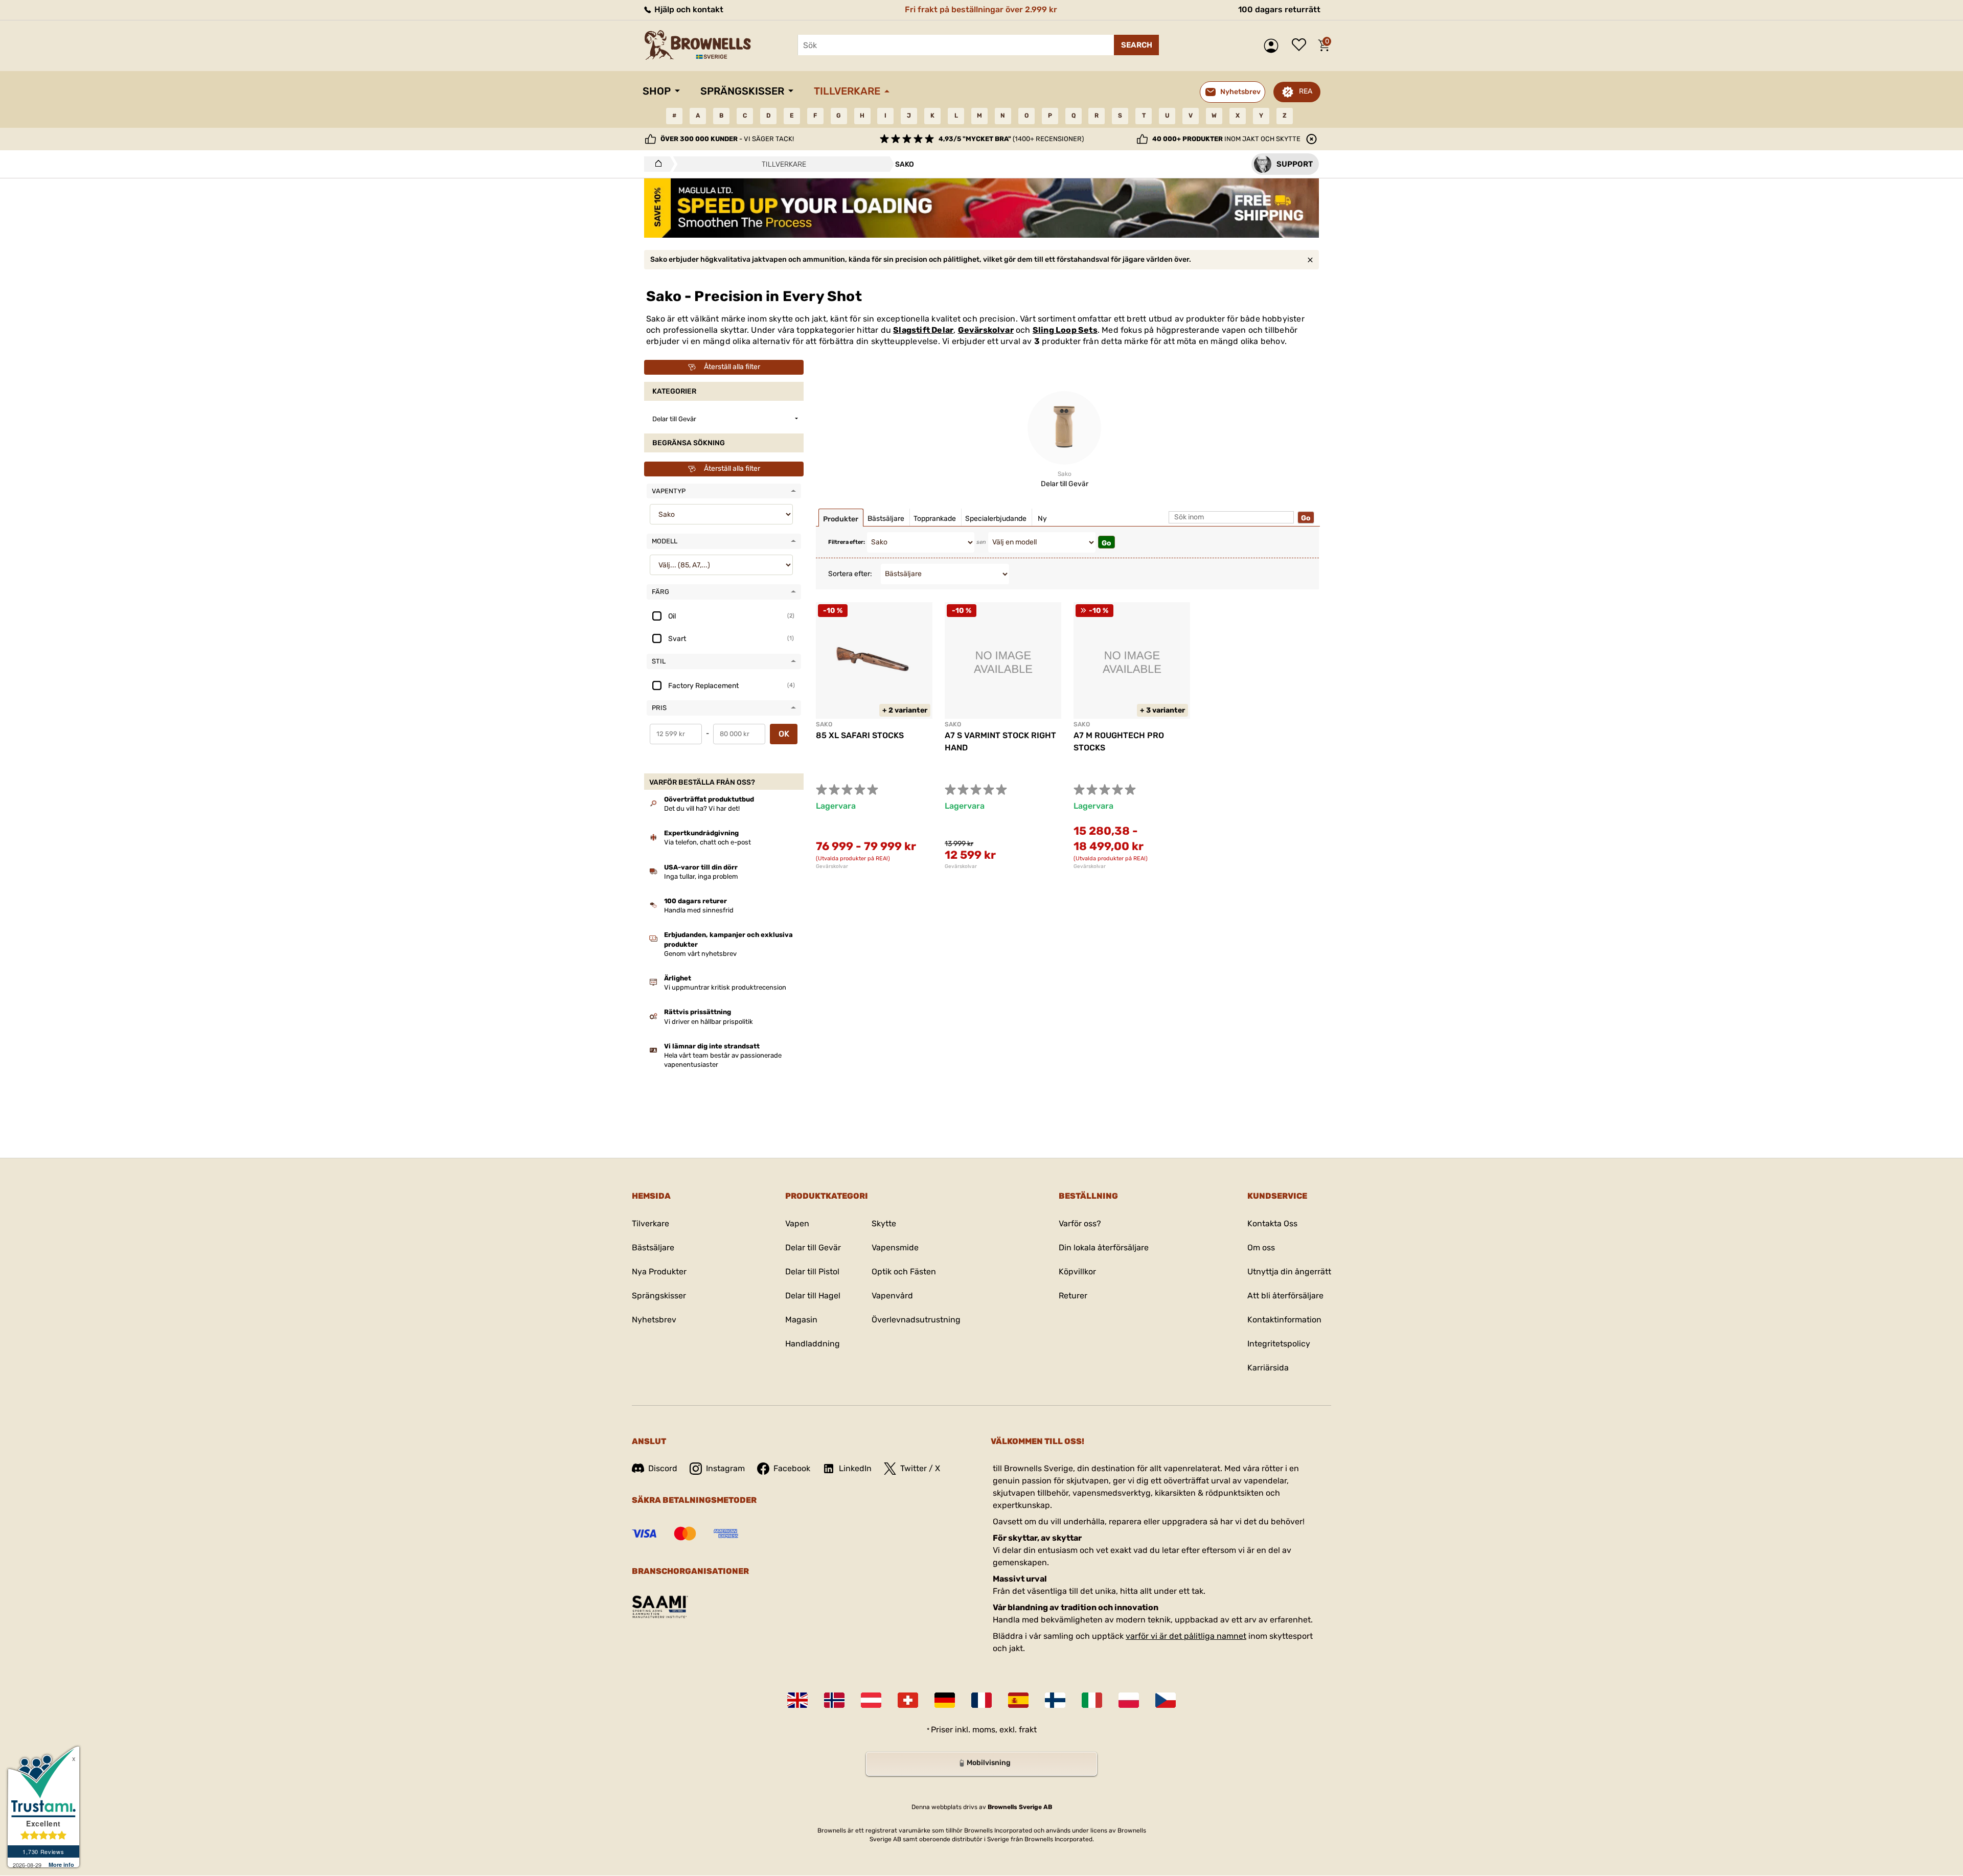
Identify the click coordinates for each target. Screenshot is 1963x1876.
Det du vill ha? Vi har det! (702, 808)
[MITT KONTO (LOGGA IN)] (1274, 46)
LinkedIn (855, 1468)
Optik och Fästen (904, 1272)
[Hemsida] (656, 164)
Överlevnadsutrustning (916, 1320)
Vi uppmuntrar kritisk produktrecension (725, 987)
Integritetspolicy (1279, 1344)
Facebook (792, 1468)
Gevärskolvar (986, 330)
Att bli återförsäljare (1285, 1296)
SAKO (824, 724)
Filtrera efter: (847, 542)
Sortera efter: (850, 574)
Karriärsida (1268, 1368)
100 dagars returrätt (1279, 9)
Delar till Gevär (813, 1248)
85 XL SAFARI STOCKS (860, 735)
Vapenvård (892, 1296)
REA (1306, 91)
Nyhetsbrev (654, 1320)
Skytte (884, 1223)
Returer (1073, 1296)
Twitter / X (920, 1468)
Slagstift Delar (923, 330)
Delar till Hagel (813, 1296)
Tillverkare (847, 91)
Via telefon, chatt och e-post (707, 842)
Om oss (1261, 1248)
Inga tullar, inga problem (701, 876)
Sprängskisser (742, 91)
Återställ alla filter (732, 367)
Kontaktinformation (1284, 1320)
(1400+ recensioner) (1011, 139)
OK (784, 734)
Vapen (797, 1223)
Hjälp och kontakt (688, 9)
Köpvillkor (1077, 1272)
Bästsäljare (653, 1248)
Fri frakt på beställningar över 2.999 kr (981, 9)
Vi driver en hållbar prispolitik (709, 1022)
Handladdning (813, 1344)
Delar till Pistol (812, 1272)
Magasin (801, 1320)
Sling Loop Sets (1065, 330)
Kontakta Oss (1272, 1223)
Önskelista (1302, 45)
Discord (663, 1468)
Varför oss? (1080, 1223)
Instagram (725, 1468)
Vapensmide (895, 1248)
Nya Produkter (659, 1272)
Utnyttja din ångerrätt (1289, 1272)
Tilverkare (650, 1223)
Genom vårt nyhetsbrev (700, 954)
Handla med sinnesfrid (699, 910)
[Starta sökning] (1136, 45)
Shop (657, 91)
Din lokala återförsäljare (1104, 1248)
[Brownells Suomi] (1055, 1700)
